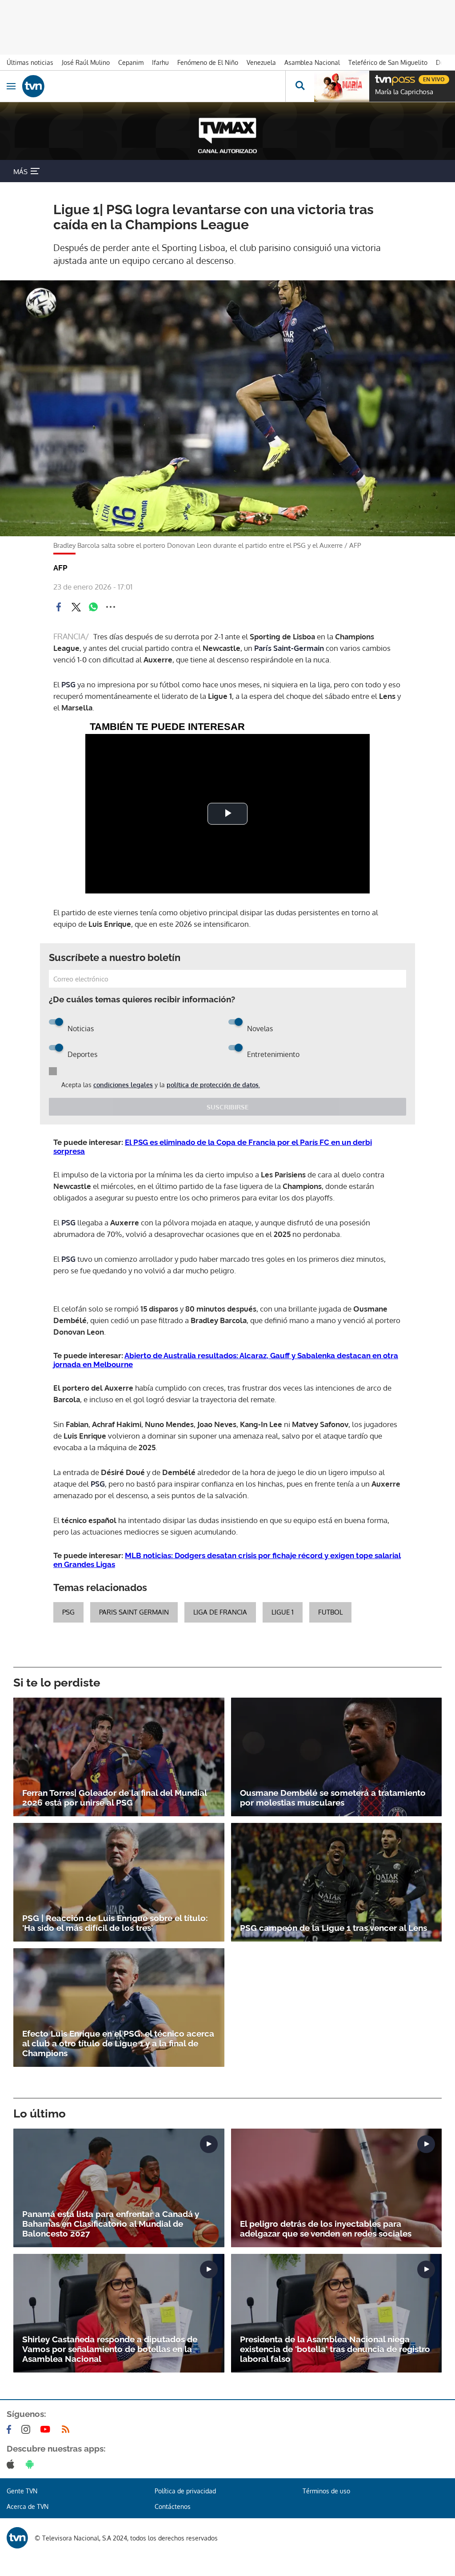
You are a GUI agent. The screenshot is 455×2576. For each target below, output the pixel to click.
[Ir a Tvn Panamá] (154, 86)
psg (68, 1612)
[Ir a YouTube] (47, 2429)
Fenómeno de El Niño (208, 62)
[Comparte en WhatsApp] (93, 607)
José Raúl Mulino (86, 62)
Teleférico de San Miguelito (388, 62)
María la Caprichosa (404, 92)
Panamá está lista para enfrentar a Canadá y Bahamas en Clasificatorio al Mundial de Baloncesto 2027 (111, 2224)
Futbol (330, 1612)
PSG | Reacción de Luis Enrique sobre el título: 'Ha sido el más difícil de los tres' (115, 1923)
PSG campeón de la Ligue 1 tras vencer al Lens (333, 1928)
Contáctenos (173, 2506)
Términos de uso (326, 2491)
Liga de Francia (220, 1612)
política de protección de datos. (213, 1085)
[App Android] (32, 2464)
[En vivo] (379, 78)
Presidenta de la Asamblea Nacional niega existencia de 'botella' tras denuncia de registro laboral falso (335, 2349)
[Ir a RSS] (68, 2429)
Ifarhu (160, 62)
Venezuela (261, 62)
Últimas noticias (30, 62)
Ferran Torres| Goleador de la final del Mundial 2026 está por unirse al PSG (114, 1798)
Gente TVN (22, 2491)
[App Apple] (12, 2464)
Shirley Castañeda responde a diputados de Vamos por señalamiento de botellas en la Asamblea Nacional (110, 2349)
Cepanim (131, 62)
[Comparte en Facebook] (59, 607)
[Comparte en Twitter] (76, 607)
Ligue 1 (283, 1612)
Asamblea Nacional (312, 62)
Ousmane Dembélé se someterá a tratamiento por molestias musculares (333, 1798)
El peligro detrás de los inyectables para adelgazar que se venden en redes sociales (326, 2229)
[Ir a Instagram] (28, 2429)
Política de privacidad (185, 2491)
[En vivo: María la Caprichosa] (342, 86)
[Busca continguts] (300, 86)
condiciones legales (123, 1085)
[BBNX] (17, 2538)
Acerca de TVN (28, 2506)
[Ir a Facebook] (11, 2429)
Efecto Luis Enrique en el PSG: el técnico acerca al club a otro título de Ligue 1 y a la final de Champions (118, 2043)
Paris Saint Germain (134, 1612)
